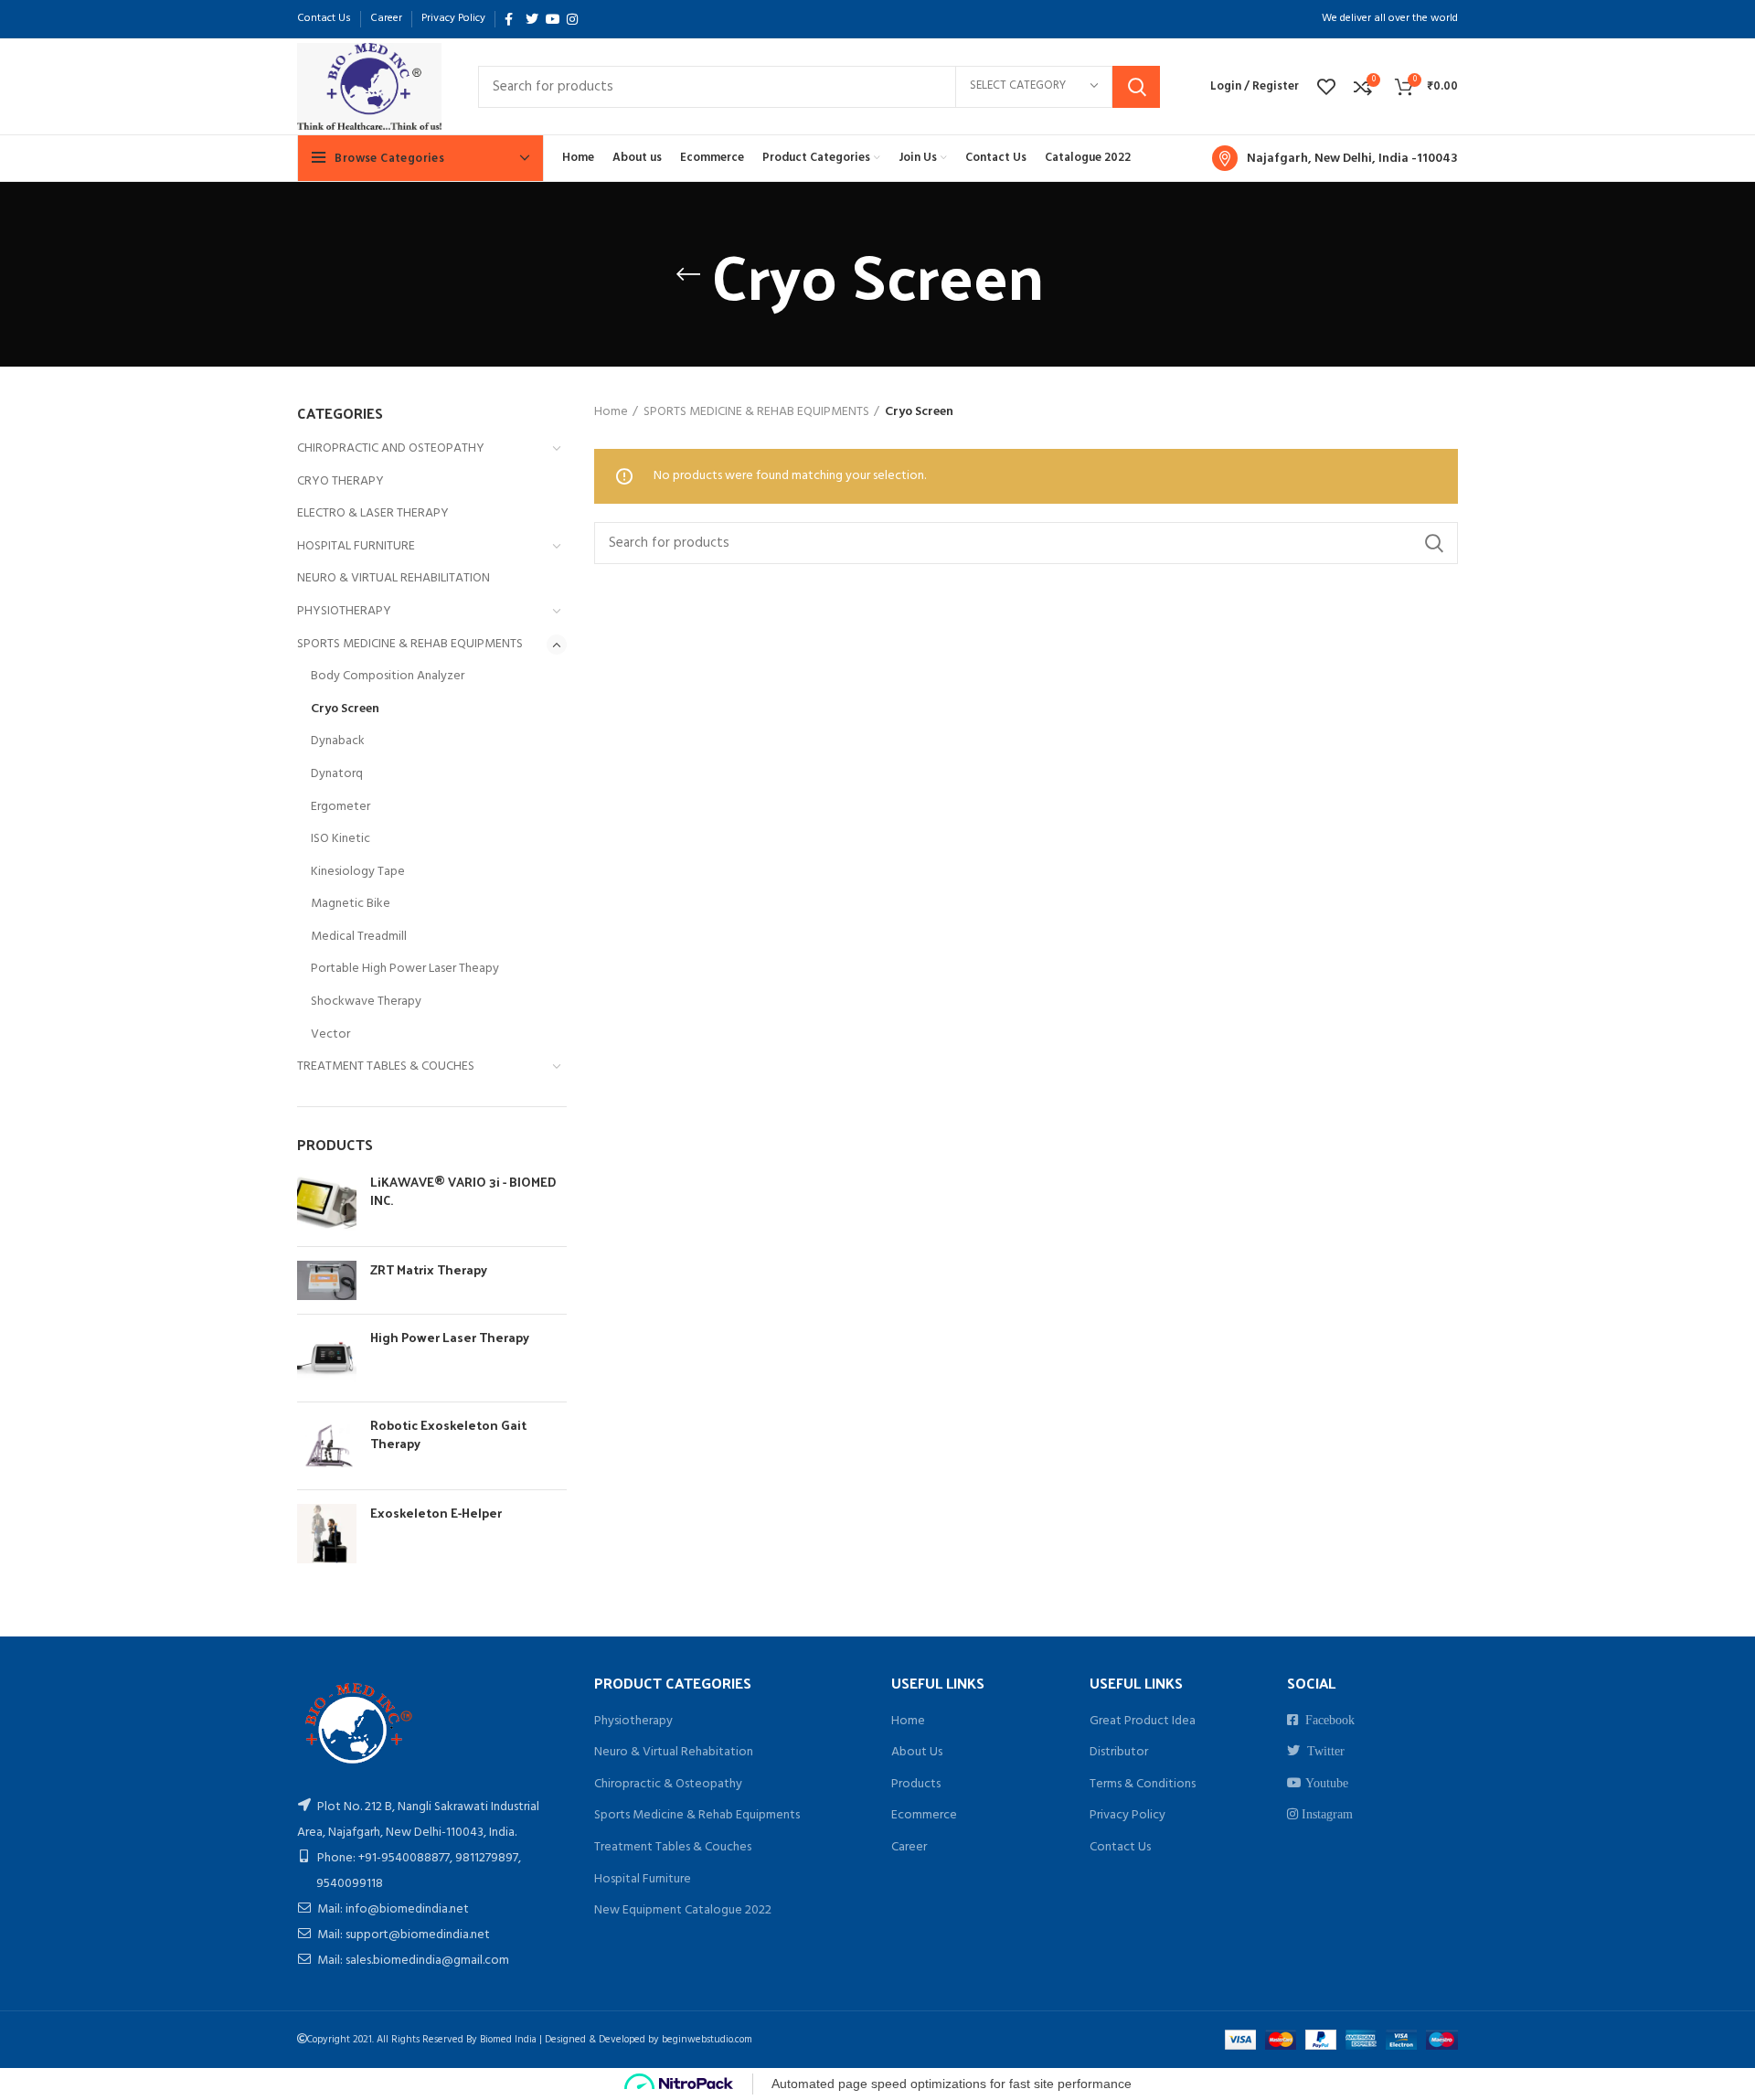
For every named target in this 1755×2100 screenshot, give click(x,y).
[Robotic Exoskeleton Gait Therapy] (327, 1446)
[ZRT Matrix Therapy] (327, 1280)
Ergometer (340, 807)
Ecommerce (924, 1815)
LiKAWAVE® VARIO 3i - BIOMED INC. (463, 1191)
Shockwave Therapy (366, 1002)
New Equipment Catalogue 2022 (683, 1910)
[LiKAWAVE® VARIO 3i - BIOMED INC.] (327, 1203)
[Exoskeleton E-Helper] (327, 1534)
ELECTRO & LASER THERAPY (373, 513)
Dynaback (338, 741)
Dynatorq (337, 774)
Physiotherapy (633, 1721)
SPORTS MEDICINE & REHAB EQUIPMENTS (410, 644)
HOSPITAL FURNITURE (356, 546)
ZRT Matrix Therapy (429, 1270)
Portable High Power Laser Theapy (405, 969)
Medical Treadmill (359, 937)
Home (611, 412)
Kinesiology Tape (358, 872)
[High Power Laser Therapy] (327, 1358)
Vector (330, 1034)
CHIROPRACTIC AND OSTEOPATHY (391, 448)
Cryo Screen (345, 709)
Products (916, 1784)
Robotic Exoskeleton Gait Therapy (448, 1434)
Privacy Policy (1127, 1815)
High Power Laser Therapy (450, 1338)
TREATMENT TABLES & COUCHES (386, 1066)
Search (1136, 87)
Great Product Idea (1143, 1721)
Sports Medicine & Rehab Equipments (697, 1815)
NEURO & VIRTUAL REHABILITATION (394, 578)
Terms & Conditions (1143, 1784)
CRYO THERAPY (340, 481)
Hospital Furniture (643, 1879)
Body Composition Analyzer (388, 676)
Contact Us (1120, 1847)
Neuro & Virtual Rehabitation (674, 1752)
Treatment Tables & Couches (673, 1847)
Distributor (1119, 1752)
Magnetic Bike (351, 904)
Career (909, 1847)
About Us (917, 1752)
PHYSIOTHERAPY (344, 611)
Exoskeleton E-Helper (436, 1513)
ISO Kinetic (340, 839)
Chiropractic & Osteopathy (668, 1784)
